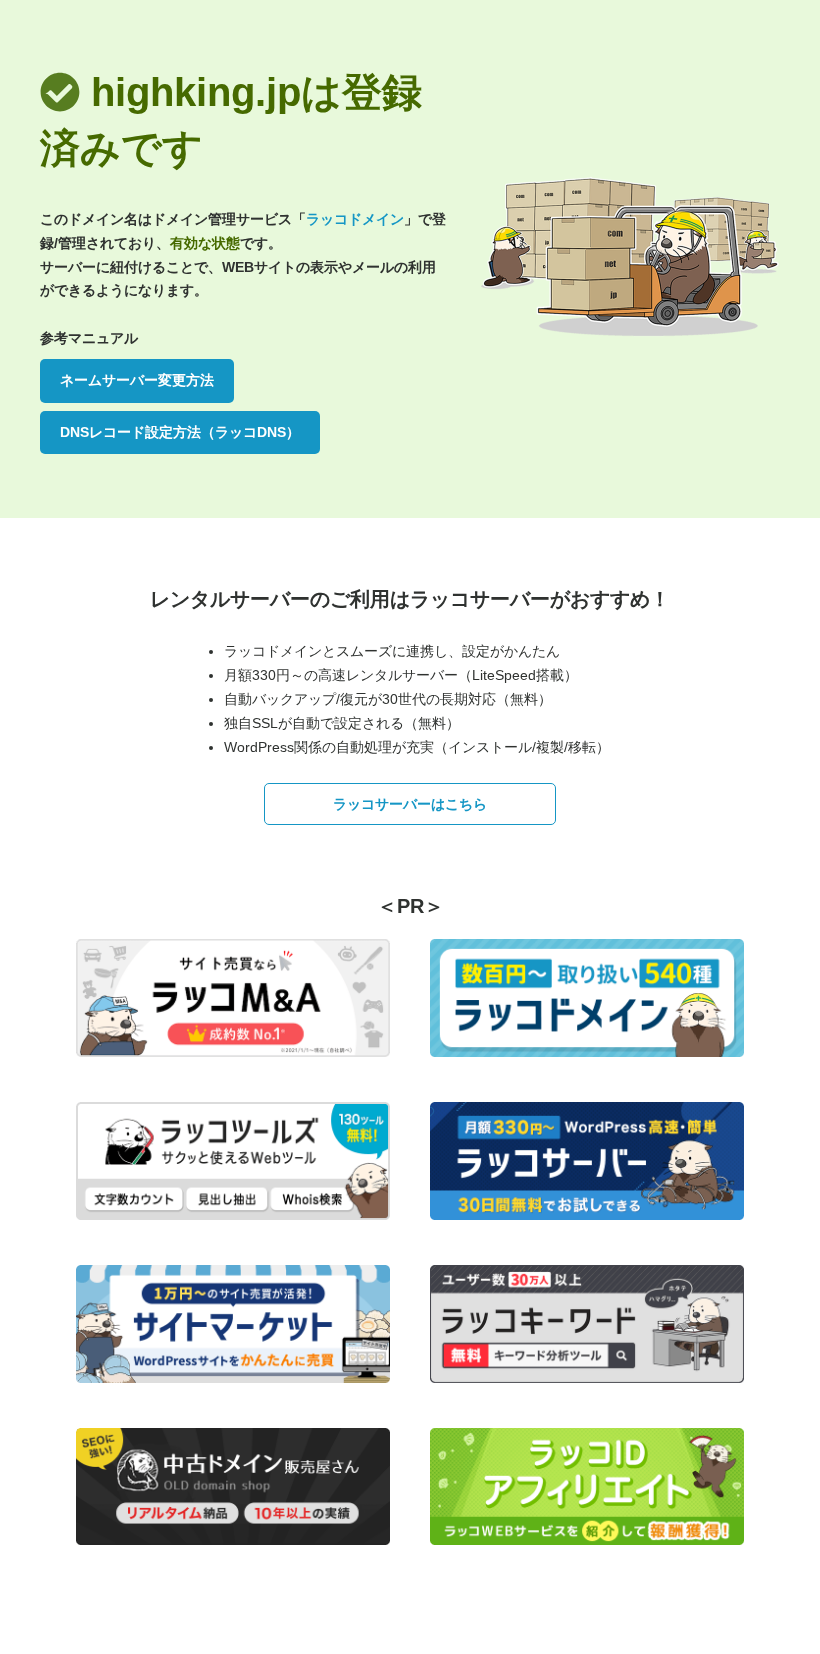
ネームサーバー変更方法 (137, 380)
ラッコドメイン (355, 219)
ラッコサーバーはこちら (410, 804)
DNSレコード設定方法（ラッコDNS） (180, 432)
